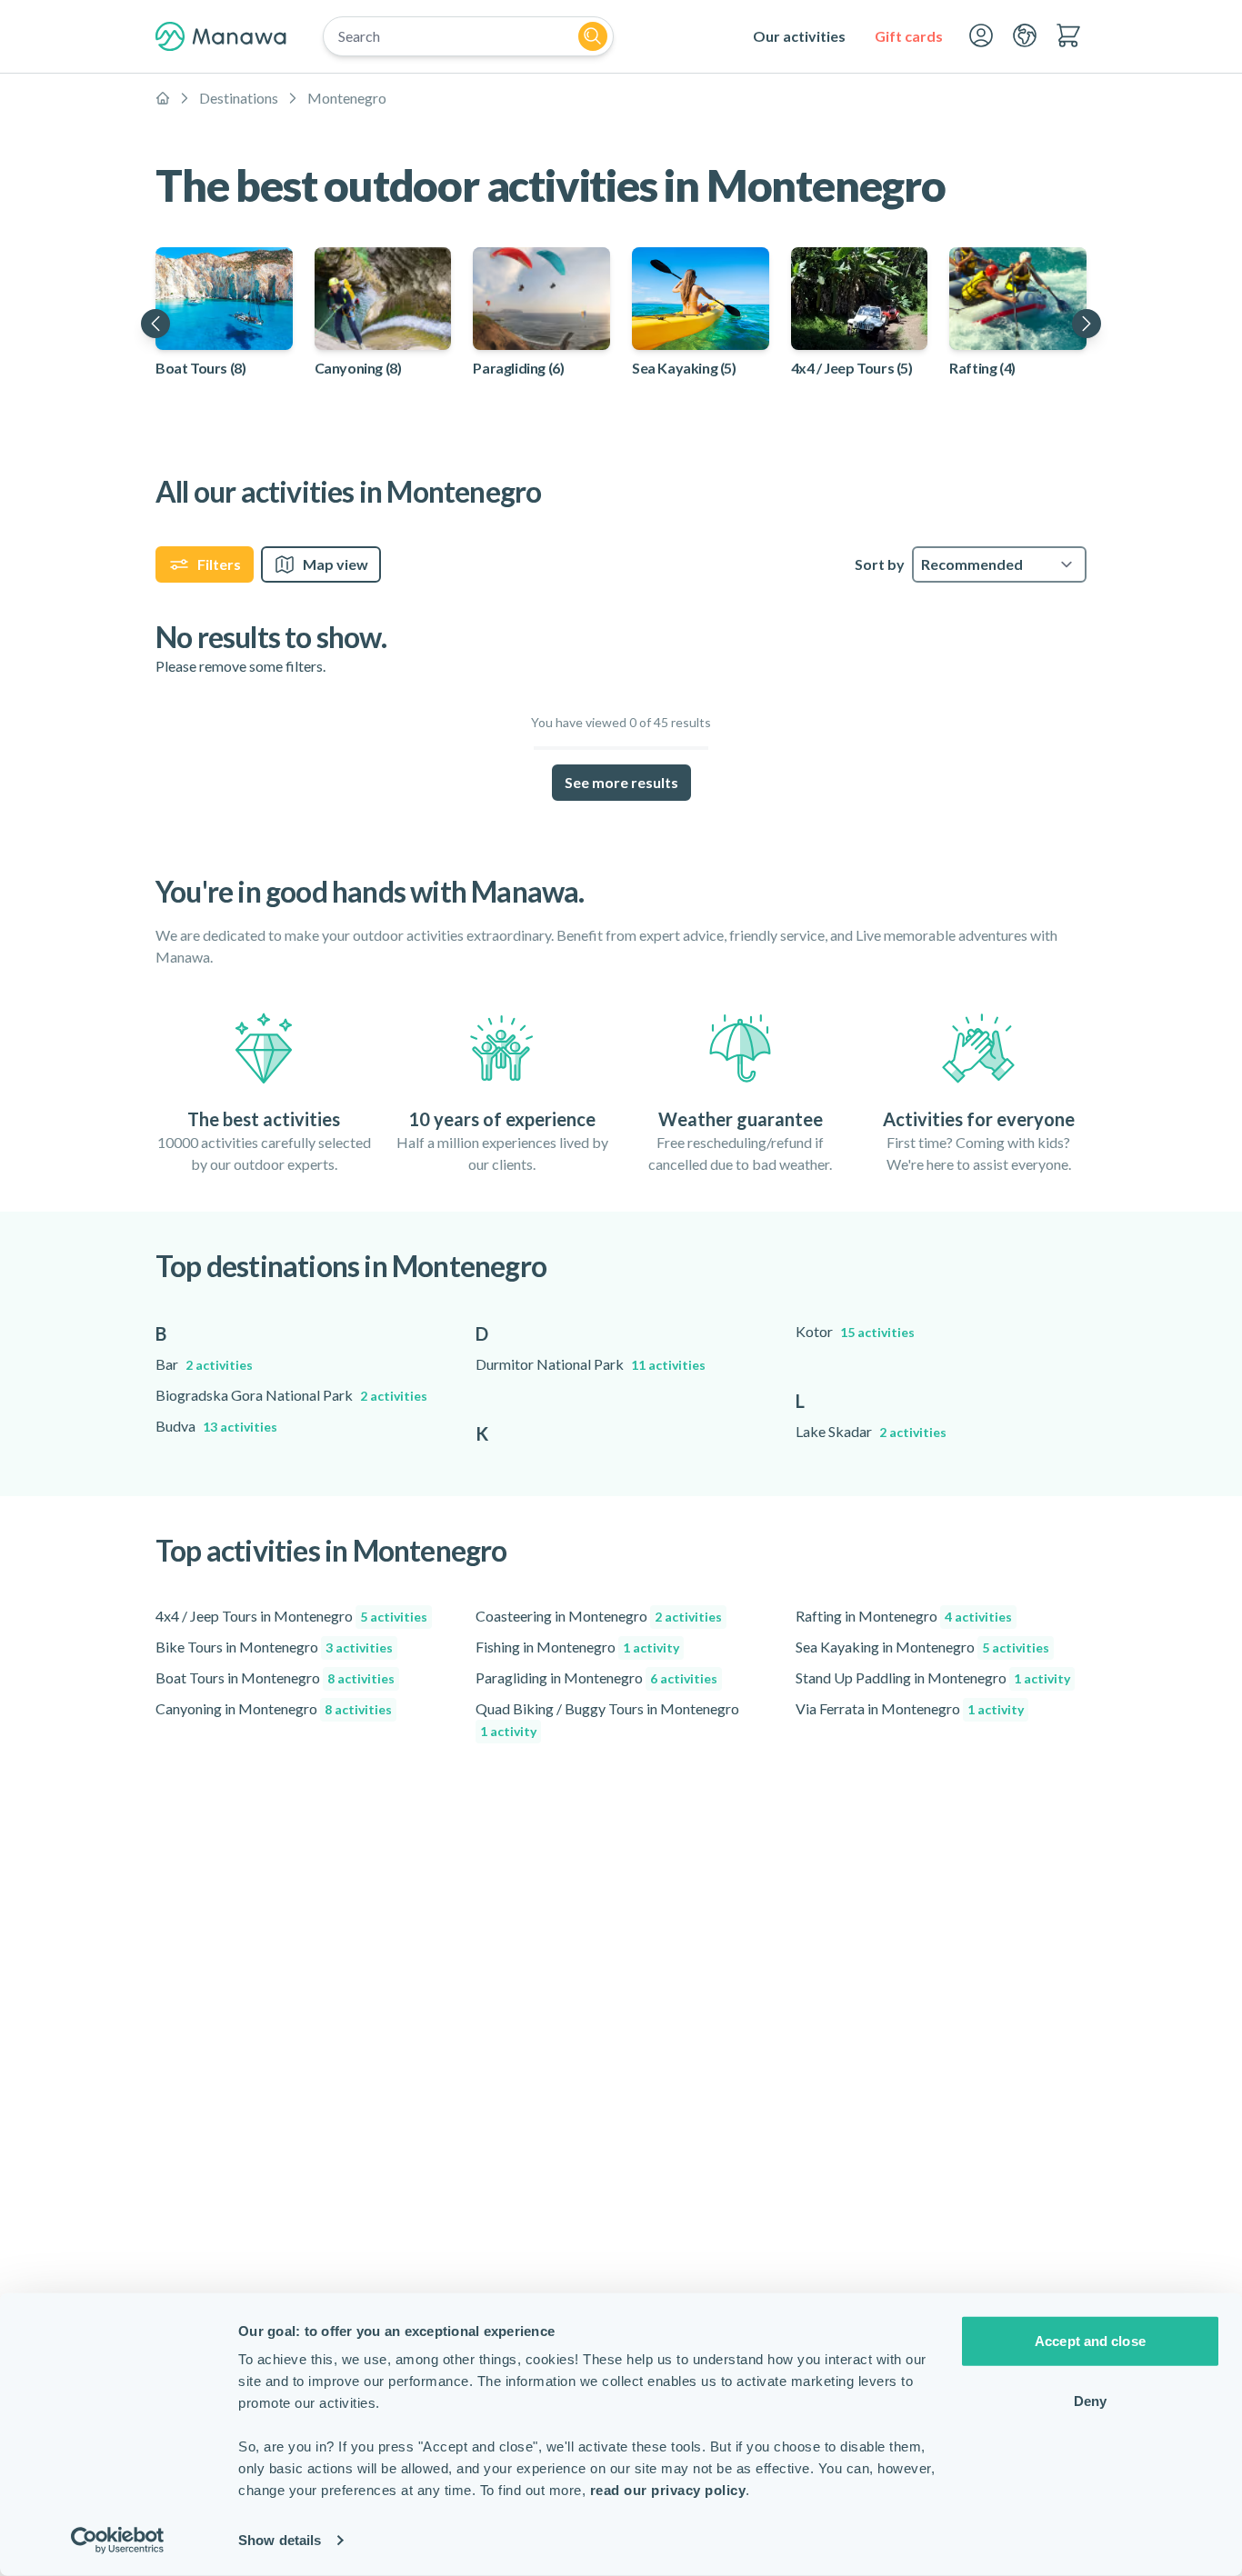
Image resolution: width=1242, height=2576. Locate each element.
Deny (1090, 2400)
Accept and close (1090, 2341)
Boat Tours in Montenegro (275, 1677)
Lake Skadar (871, 1431)
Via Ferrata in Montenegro (910, 1708)
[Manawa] (221, 36)
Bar (204, 1364)
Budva (216, 1426)
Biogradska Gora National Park (291, 1395)
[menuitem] (799, 36)
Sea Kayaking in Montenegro (922, 1647)
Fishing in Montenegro (577, 1647)
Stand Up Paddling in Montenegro (933, 1677)
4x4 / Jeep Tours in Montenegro (291, 1616)
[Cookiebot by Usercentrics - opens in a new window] (118, 2541)
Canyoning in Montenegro (274, 1708)
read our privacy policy (668, 2490)
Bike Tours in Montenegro (274, 1647)
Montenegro (347, 98)
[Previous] (155, 324)
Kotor (855, 1331)
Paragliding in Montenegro (596, 1677)
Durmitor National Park (591, 1364)
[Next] (1087, 324)
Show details (280, 2540)
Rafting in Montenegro (904, 1616)
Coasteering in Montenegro (599, 1616)
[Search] (593, 36)
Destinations (239, 98)
